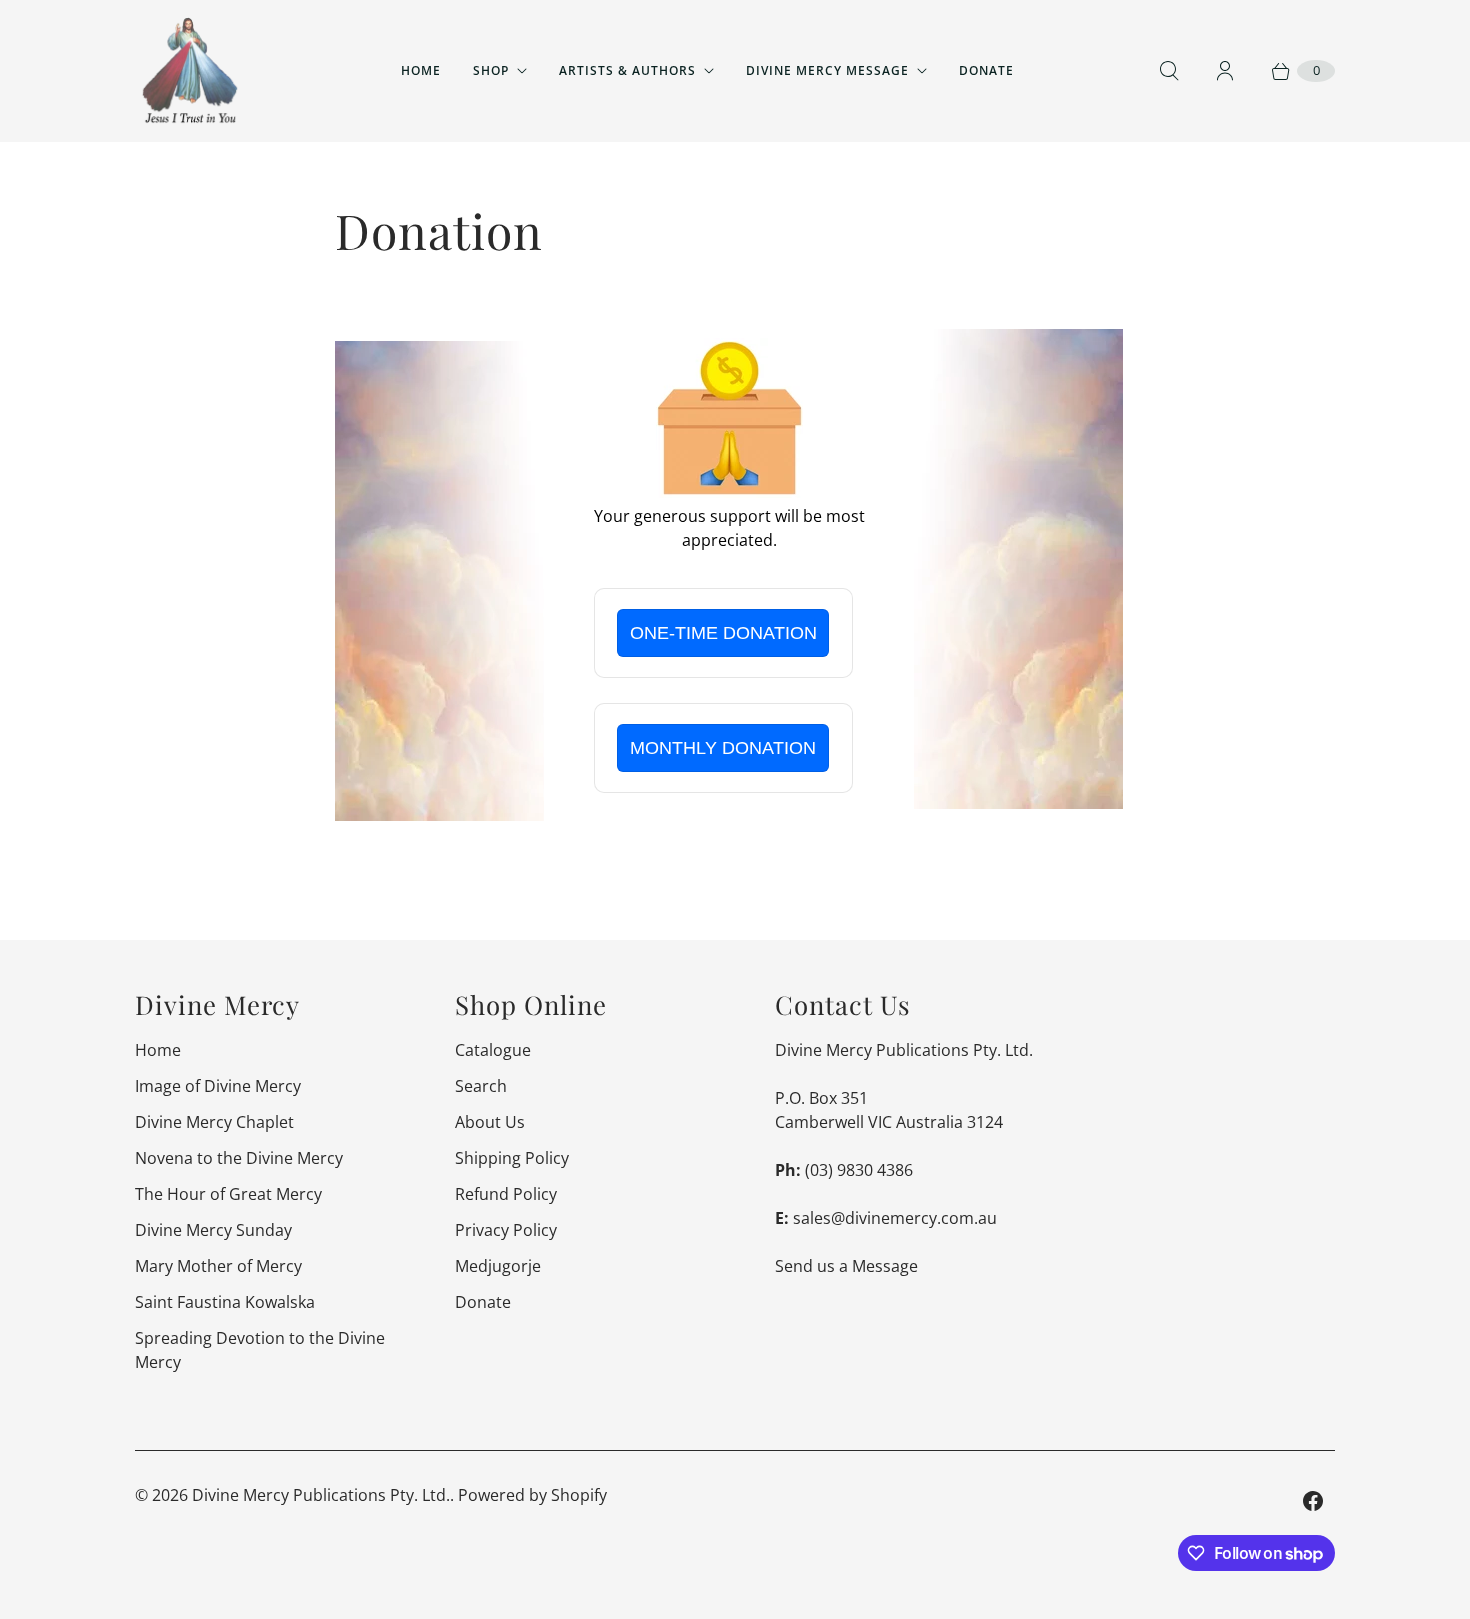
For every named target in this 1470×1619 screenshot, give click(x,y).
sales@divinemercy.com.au (895, 1218)
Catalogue (493, 1050)
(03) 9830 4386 (859, 1170)
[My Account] (1225, 71)
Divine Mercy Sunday (213, 1230)
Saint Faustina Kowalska (225, 1302)
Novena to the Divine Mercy (239, 1158)
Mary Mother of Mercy (218, 1266)
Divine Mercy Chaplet (214, 1122)
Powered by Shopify (532, 1495)
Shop (491, 70)
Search (481, 1086)
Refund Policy (506, 1194)
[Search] (1169, 71)
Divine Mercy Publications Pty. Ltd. (321, 1495)
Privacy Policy (506, 1230)
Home (421, 70)
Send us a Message (846, 1266)
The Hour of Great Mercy (228, 1194)
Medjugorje (498, 1266)
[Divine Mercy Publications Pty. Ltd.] (190, 71)
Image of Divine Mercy (218, 1086)
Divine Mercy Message (827, 70)
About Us (490, 1122)
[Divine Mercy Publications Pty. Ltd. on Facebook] (1313, 1501)
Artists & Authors (627, 70)
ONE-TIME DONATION (723, 633)
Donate (986, 70)
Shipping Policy (512, 1158)
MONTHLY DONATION (723, 748)
